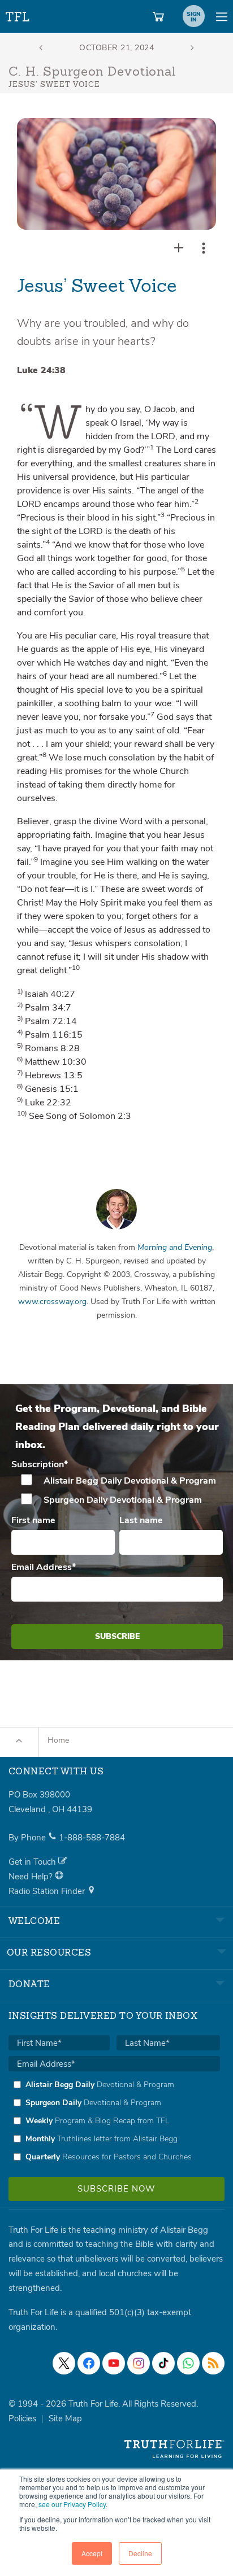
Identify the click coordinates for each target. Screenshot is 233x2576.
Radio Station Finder (48, 1891)
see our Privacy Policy (72, 2504)
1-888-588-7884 (92, 1838)
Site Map (65, 2418)
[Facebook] (89, 2363)
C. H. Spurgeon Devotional (92, 72)
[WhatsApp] (188, 2363)
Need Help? (32, 1877)
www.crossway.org (52, 1302)
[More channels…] (213, 2363)
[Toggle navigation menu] (222, 16)
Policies (22, 2418)
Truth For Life (18, 14)
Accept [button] (92, 2553)
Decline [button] (140, 2553)
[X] (64, 2363)
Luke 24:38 (41, 370)
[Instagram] (139, 2363)
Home (58, 1740)
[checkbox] (117, 1490)
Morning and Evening (175, 1247)
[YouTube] (114, 2363)
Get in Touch (33, 1862)
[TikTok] (163, 2363)
